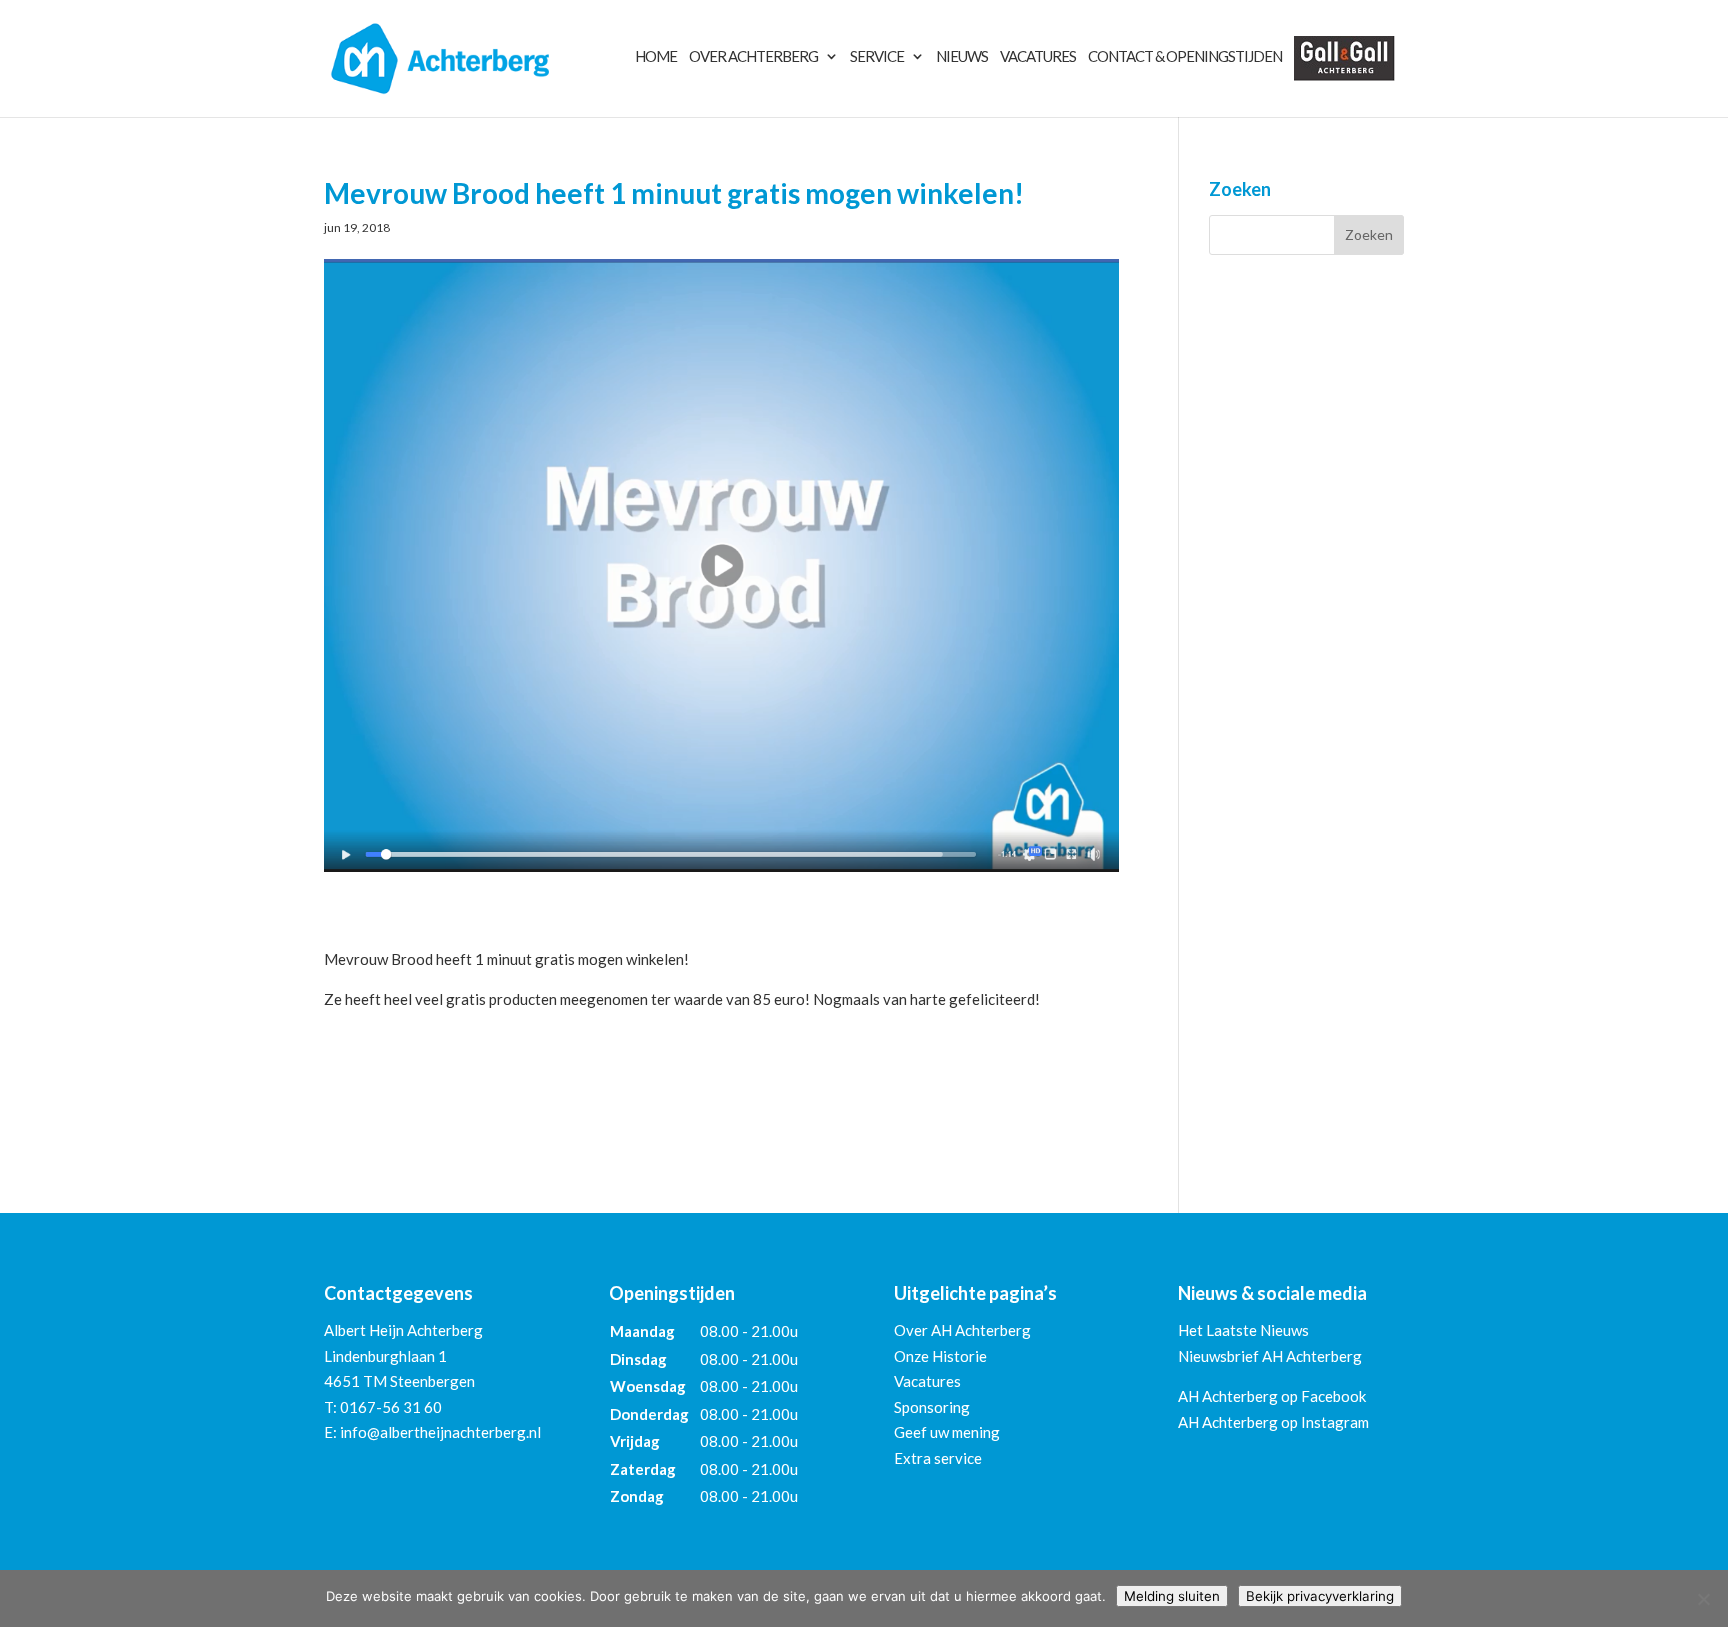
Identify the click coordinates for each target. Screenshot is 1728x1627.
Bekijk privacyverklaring (1320, 1596)
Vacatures (1038, 57)
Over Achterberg (753, 57)
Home (656, 57)
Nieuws (962, 57)
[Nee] (1703, 1599)
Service (877, 57)
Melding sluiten (1172, 1596)
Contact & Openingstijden (1185, 57)
